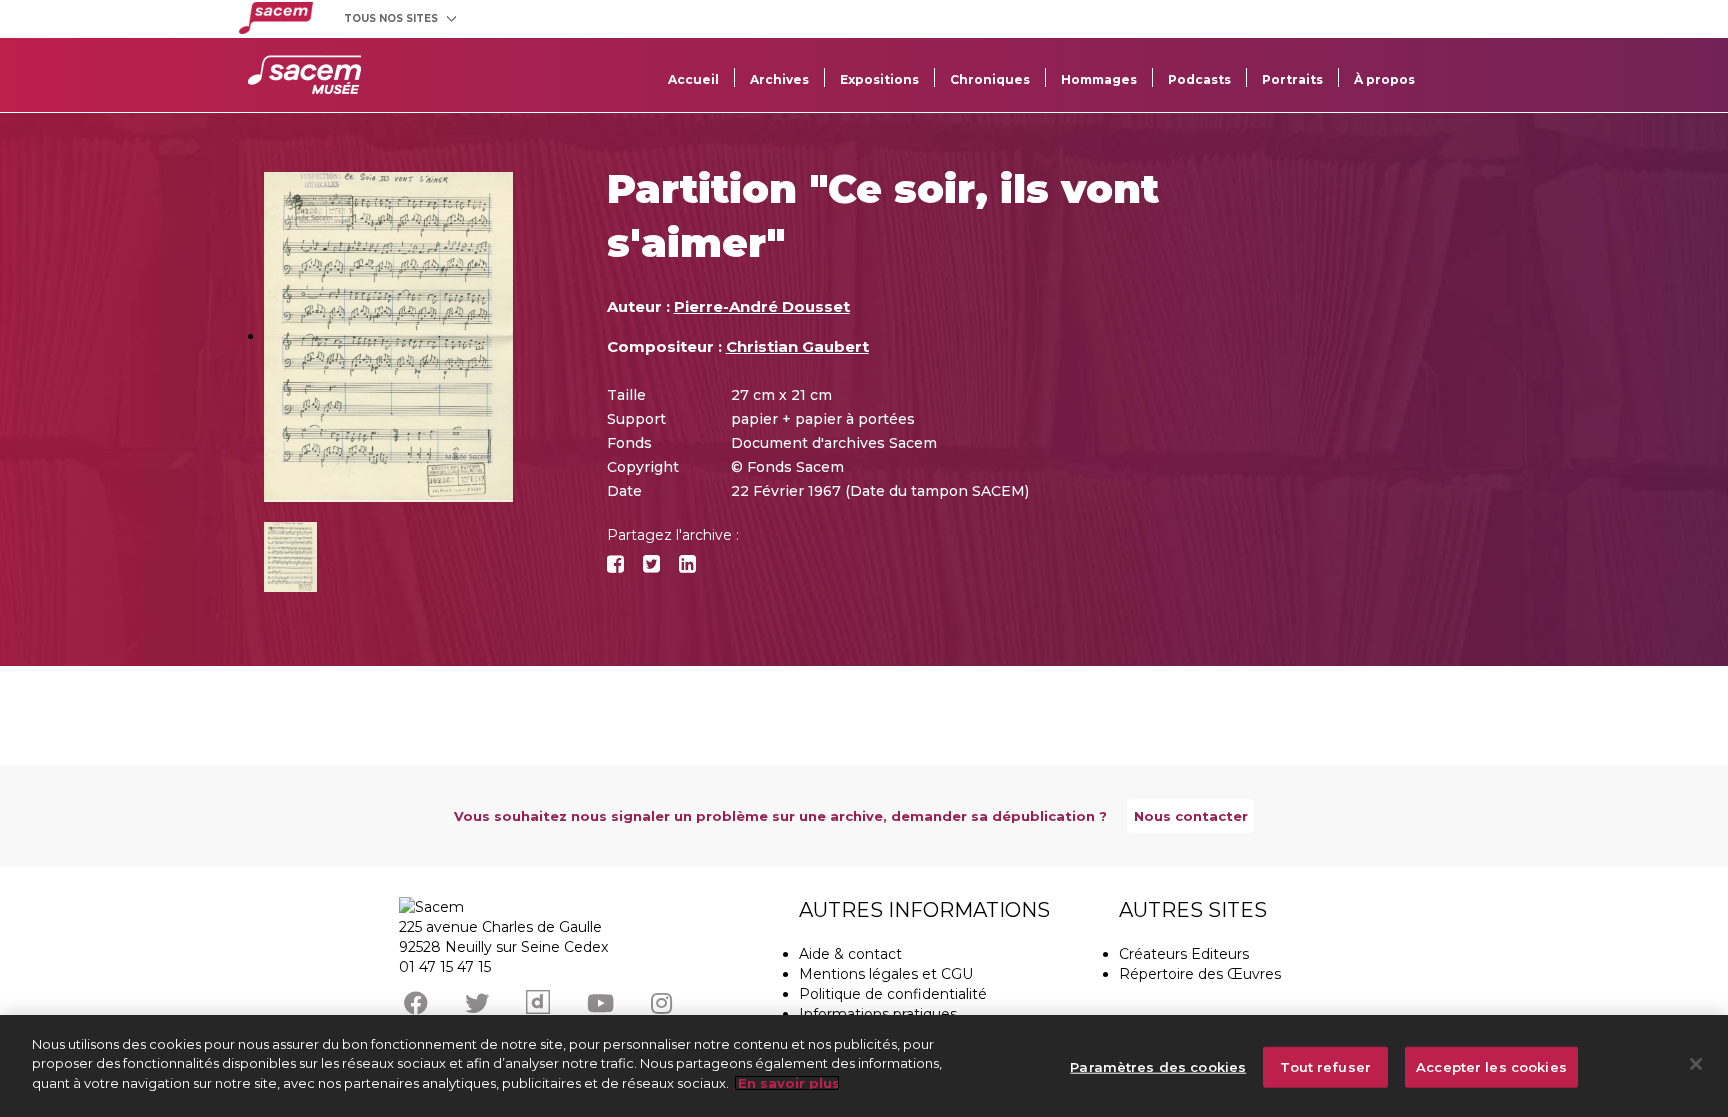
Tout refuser (1325, 1067)
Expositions (879, 79)
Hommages (1099, 79)
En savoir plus (787, 1083)
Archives (779, 79)
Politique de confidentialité (893, 994)
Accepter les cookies (1491, 1067)
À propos (1384, 79)
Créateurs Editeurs (1184, 954)
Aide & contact (850, 954)
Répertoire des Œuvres (1200, 974)
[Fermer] (1696, 1064)
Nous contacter (1191, 816)
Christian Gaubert (797, 346)
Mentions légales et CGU (886, 974)
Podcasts (1199, 79)
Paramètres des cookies (1158, 1067)
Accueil (693, 79)
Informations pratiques (878, 1014)
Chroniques (990, 79)
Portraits (1292, 79)
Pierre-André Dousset (762, 306)
